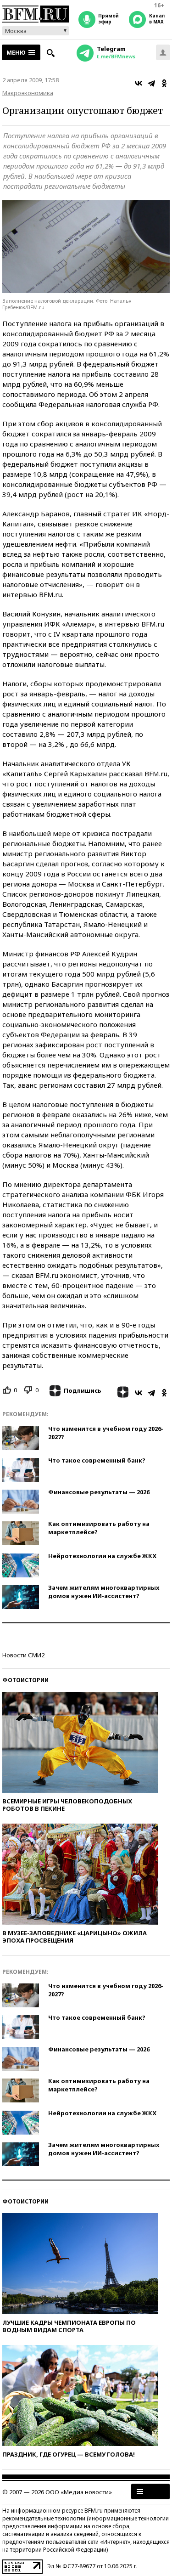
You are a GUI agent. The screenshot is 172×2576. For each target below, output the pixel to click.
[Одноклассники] (164, 83)
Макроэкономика (28, 93)
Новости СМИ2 (23, 1655)
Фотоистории (25, 1680)
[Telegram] (151, 83)
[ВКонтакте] (139, 83)
